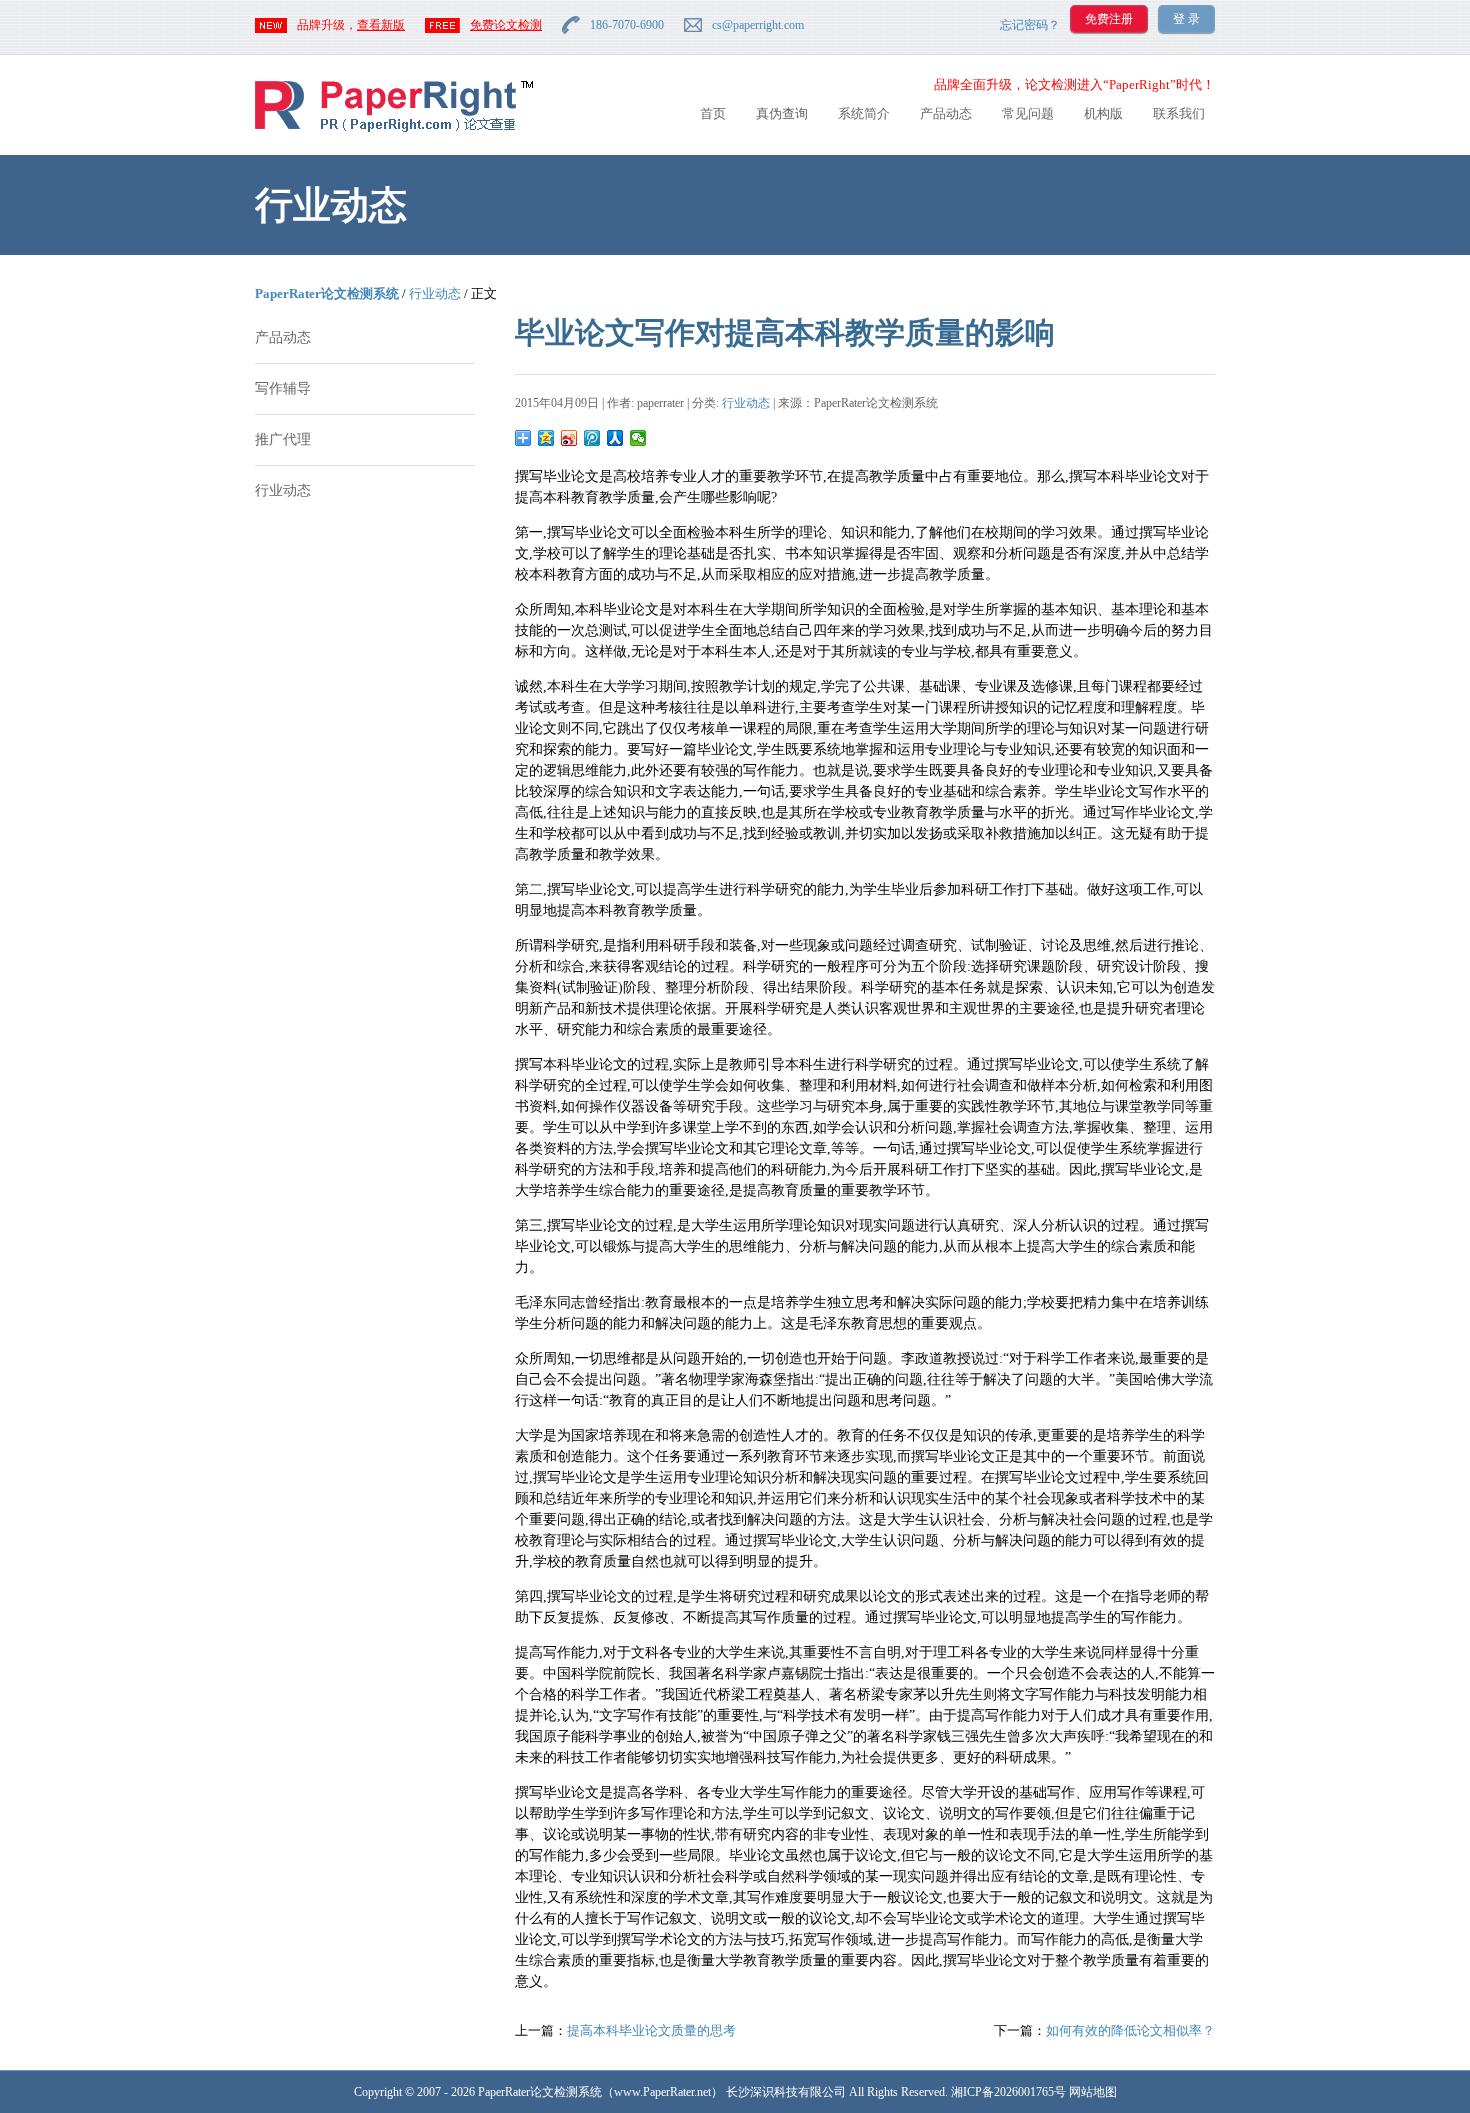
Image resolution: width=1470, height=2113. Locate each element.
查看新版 (381, 25)
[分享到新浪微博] (569, 438)
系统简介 (864, 113)
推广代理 (283, 439)
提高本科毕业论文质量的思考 (651, 2030)
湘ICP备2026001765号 (1008, 2092)
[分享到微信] (638, 438)
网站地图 (1093, 2092)
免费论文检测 (506, 25)
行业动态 (435, 293)
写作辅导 (283, 388)
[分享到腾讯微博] (592, 438)
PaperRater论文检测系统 (327, 293)
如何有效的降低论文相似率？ (1130, 2030)
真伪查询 (782, 113)
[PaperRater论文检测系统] (394, 130)
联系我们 (1179, 113)
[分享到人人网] (615, 438)
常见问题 (1028, 113)
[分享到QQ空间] (546, 438)
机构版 (1103, 113)
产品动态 (946, 113)
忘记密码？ (1030, 25)
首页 (713, 113)
